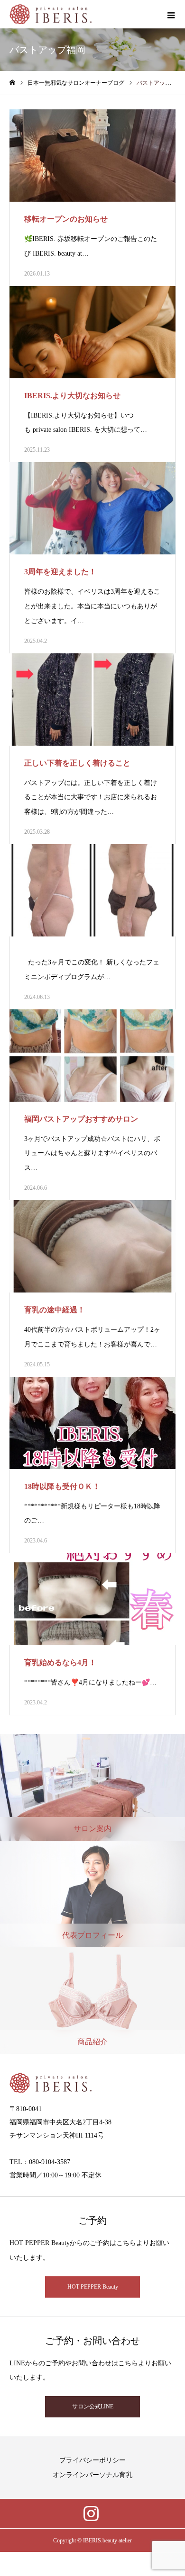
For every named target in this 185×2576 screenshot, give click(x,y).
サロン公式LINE (93, 2407)
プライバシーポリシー (92, 2460)
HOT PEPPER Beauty (93, 2287)
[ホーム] (12, 83)
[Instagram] (91, 2514)
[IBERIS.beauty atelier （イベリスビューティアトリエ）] (51, 14)
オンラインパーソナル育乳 (92, 2475)
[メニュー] (171, 14)
